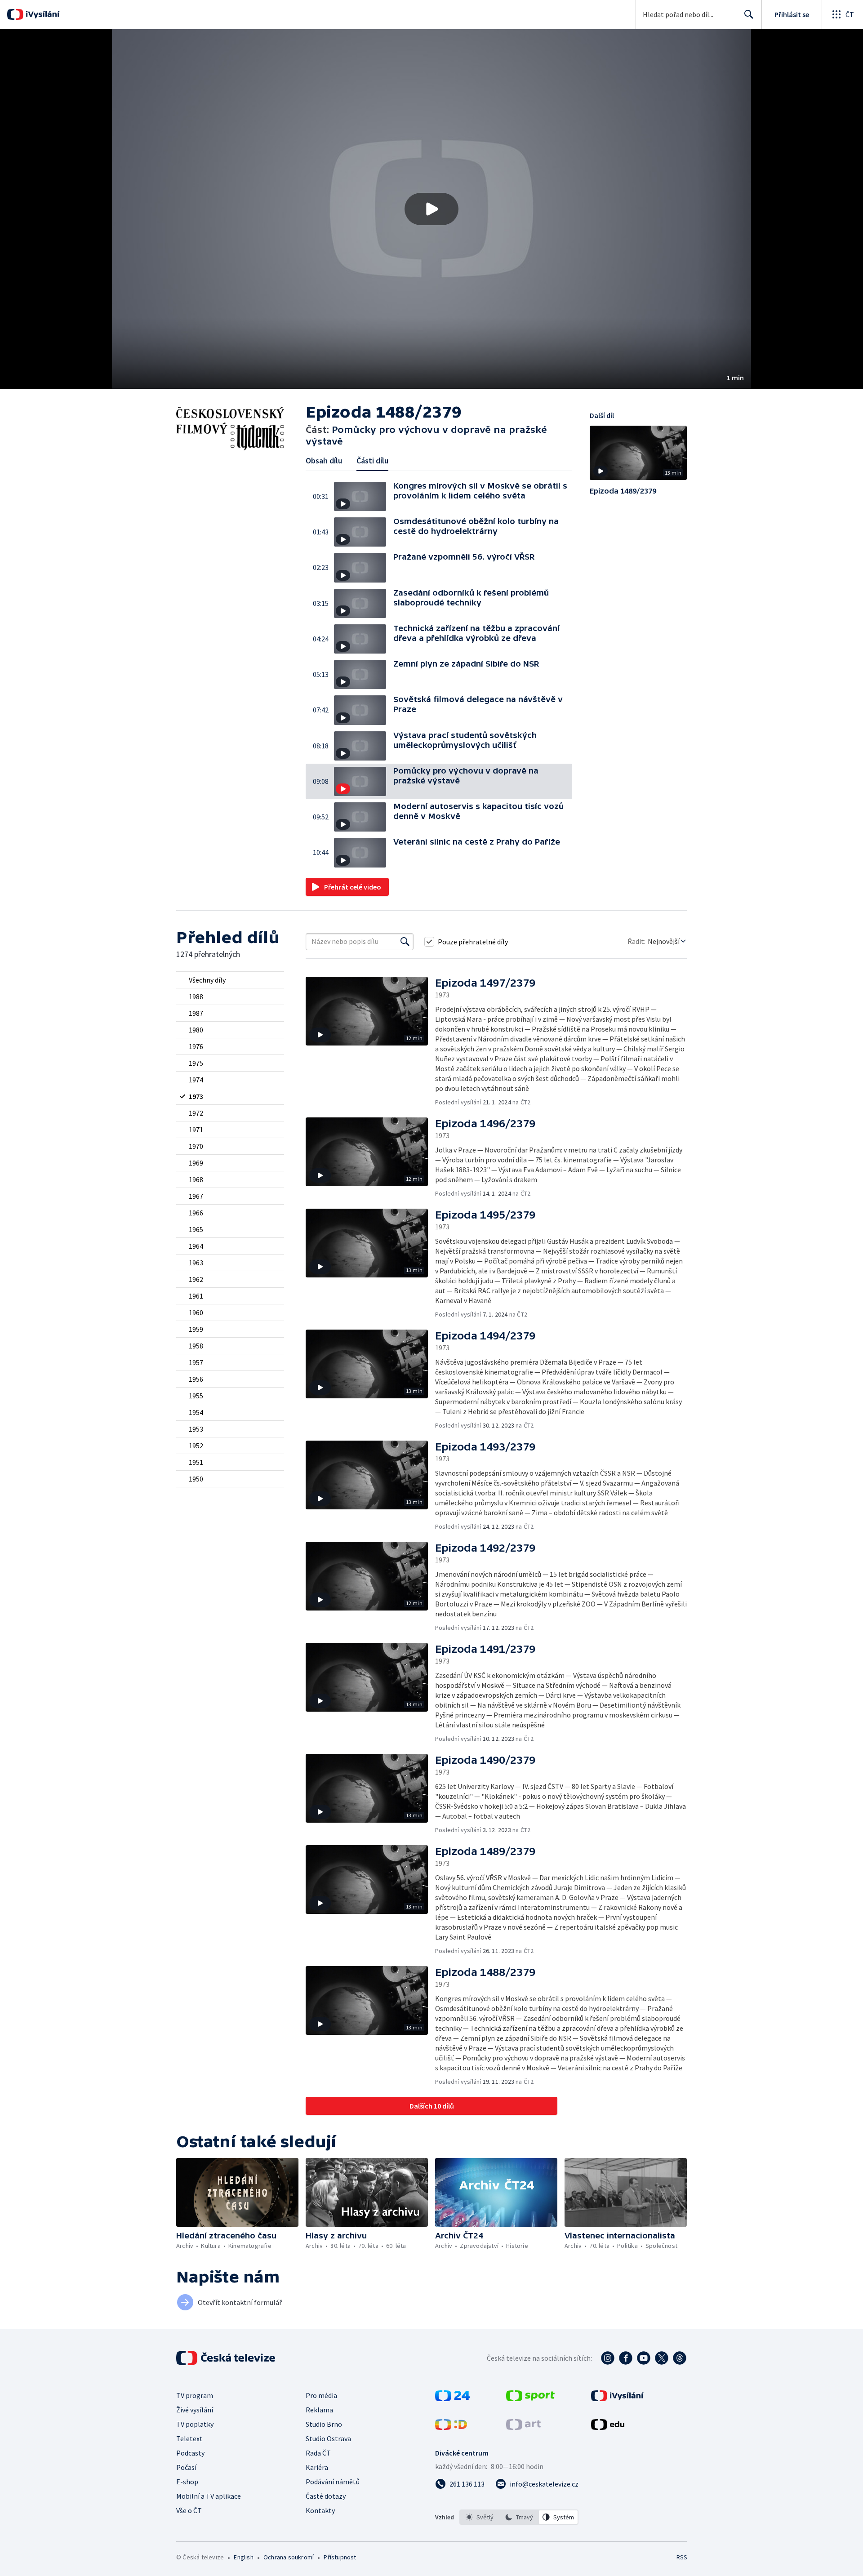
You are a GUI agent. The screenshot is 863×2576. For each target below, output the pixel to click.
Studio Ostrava (328, 2438)
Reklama (319, 2410)
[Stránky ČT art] (523, 2427)
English (243, 2557)
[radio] (230, 980)
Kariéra (317, 2467)
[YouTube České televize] (644, 2358)
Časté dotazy (326, 2496)
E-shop (187, 2482)
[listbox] (519, 2517)
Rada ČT (318, 2453)
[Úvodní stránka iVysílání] (42, 14)
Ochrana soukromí (289, 2557)
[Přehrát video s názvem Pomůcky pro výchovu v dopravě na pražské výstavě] (431, 209)
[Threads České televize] (680, 2358)
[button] (431, 209)
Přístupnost (340, 2557)
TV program (195, 2395)
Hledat (749, 14)
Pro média (321, 2395)
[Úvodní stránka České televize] (227, 2358)
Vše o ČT (189, 2510)
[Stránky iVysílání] (617, 2398)
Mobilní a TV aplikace (209, 2496)
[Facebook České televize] (626, 2358)
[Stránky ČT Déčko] (451, 2427)
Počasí (186, 2467)
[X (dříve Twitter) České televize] (662, 2358)
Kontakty (320, 2510)
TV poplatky (195, 2424)
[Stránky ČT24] (452, 2398)
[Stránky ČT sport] (530, 2398)
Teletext (189, 2438)
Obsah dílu (324, 460)
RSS (682, 2557)
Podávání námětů (333, 2482)
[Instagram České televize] (608, 2358)
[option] (480, 2517)
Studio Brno (324, 2424)
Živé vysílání (195, 2410)
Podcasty (190, 2453)
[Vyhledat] (405, 942)
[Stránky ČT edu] (608, 2427)
